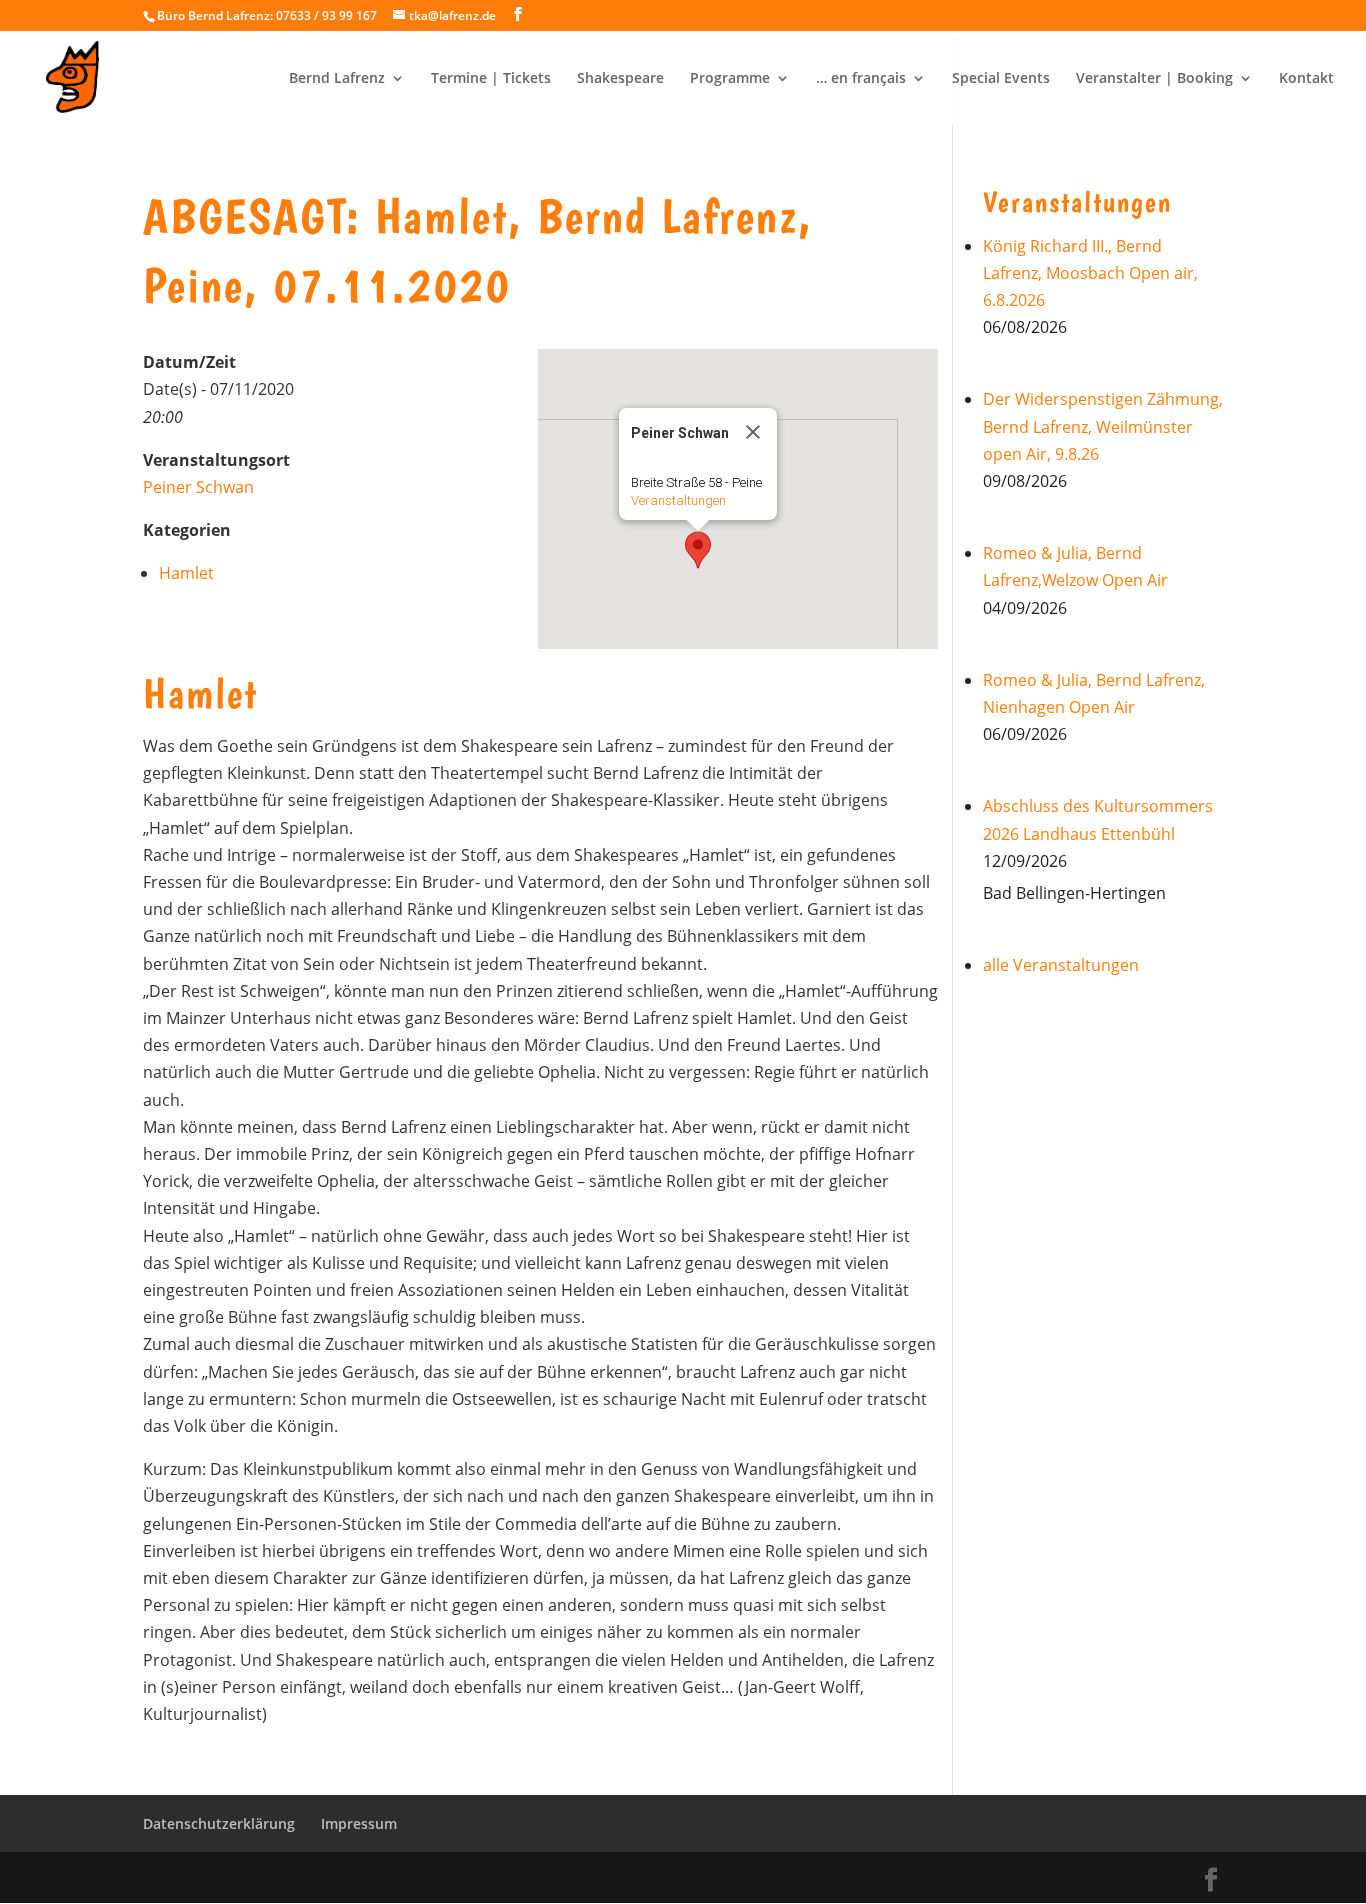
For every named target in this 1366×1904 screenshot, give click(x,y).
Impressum (359, 1823)
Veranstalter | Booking (1154, 79)
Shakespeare (620, 79)
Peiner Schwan (198, 487)
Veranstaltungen (678, 500)
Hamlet (186, 573)
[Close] (753, 432)
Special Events (1001, 79)
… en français (861, 79)
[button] (698, 550)
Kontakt (1306, 79)
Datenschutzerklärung (219, 1823)
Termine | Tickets (491, 79)
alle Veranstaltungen (1061, 965)
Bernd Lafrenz (337, 79)
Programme (730, 79)
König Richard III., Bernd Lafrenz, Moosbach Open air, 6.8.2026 (1090, 273)
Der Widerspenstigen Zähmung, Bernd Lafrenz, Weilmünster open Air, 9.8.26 (1103, 426)
